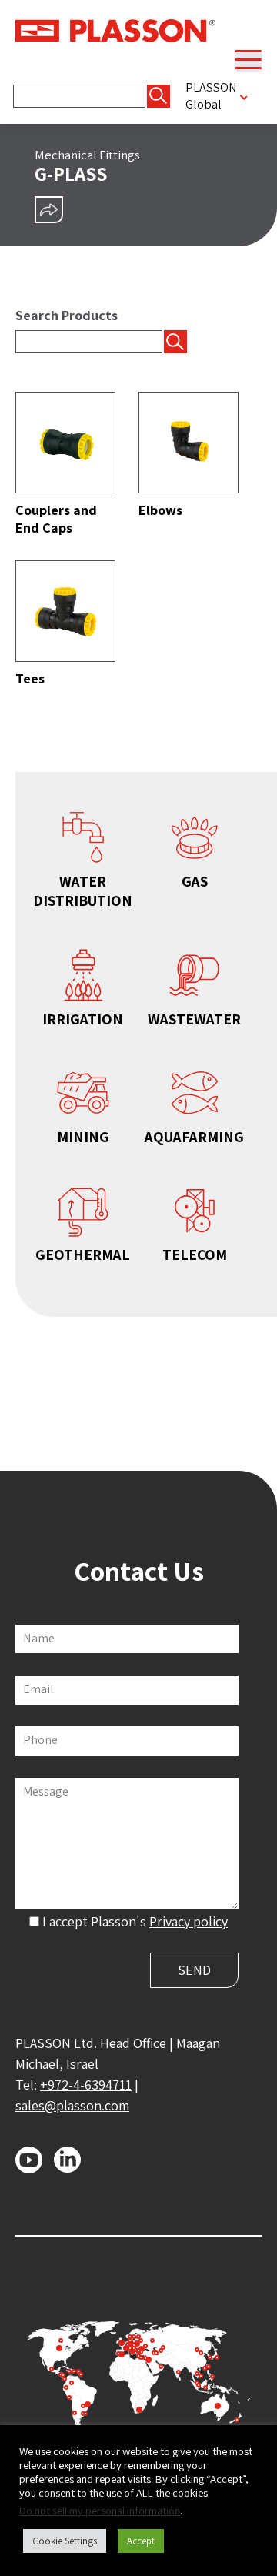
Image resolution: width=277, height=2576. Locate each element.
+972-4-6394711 (86, 2085)
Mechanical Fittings (87, 155)
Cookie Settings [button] (65, 2541)
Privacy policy (189, 1921)
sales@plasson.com (72, 2105)
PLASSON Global (211, 95)
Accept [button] (141, 2541)
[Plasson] (115, 29)
